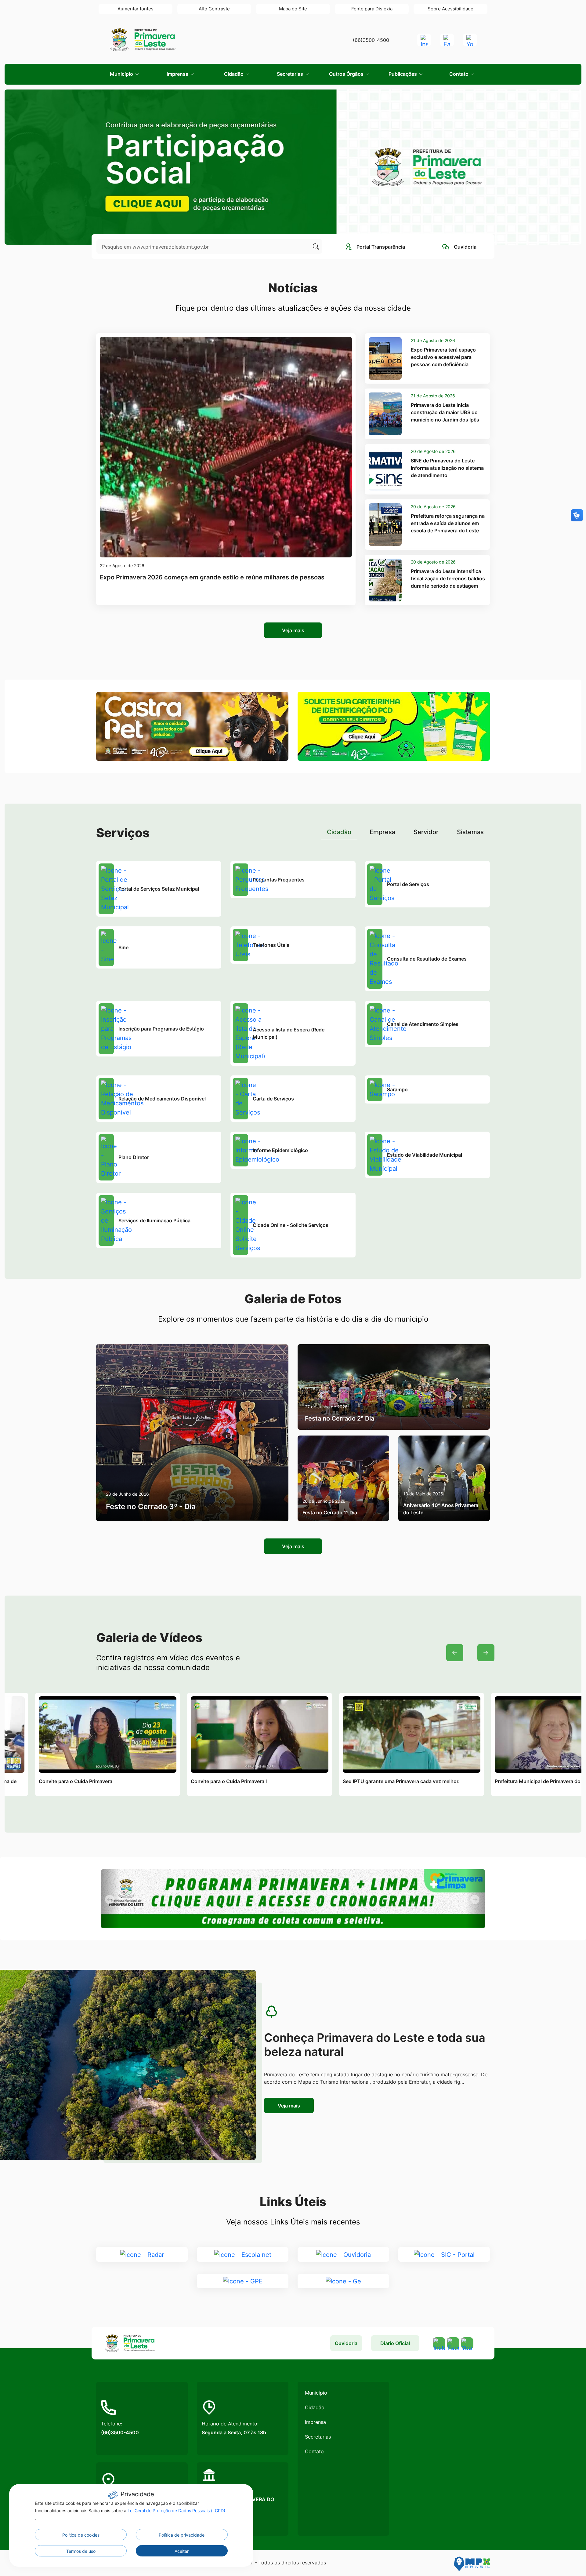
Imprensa (315, 2422)
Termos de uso (81, 2551)
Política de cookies (81, 2535)
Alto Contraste (214, 9)
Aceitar (182, 2551)
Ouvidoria (346, 2343)
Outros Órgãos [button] (347, 74)
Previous (455, 1653)
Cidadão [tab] (339, 832)
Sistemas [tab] (470, 832)
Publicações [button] (403, 74)
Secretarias (318, 2437)
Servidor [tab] (426, 832)
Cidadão (315, 2407)
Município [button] (122, 74)
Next (486, 1653)
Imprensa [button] (178, 74)
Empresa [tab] (382, 832)
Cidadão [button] (234, 74)
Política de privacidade (182, 2535)
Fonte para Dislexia (372, 9)
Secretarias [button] (291, 74)
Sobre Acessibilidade (450, 9)
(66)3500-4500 (371, 40)
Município (316, 2393)
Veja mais (293, 630)
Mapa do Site (293, 9)
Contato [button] (459, 74)
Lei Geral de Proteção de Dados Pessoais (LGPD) (176, 2510)
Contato (314, 2451)
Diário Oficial (395, 2343)
